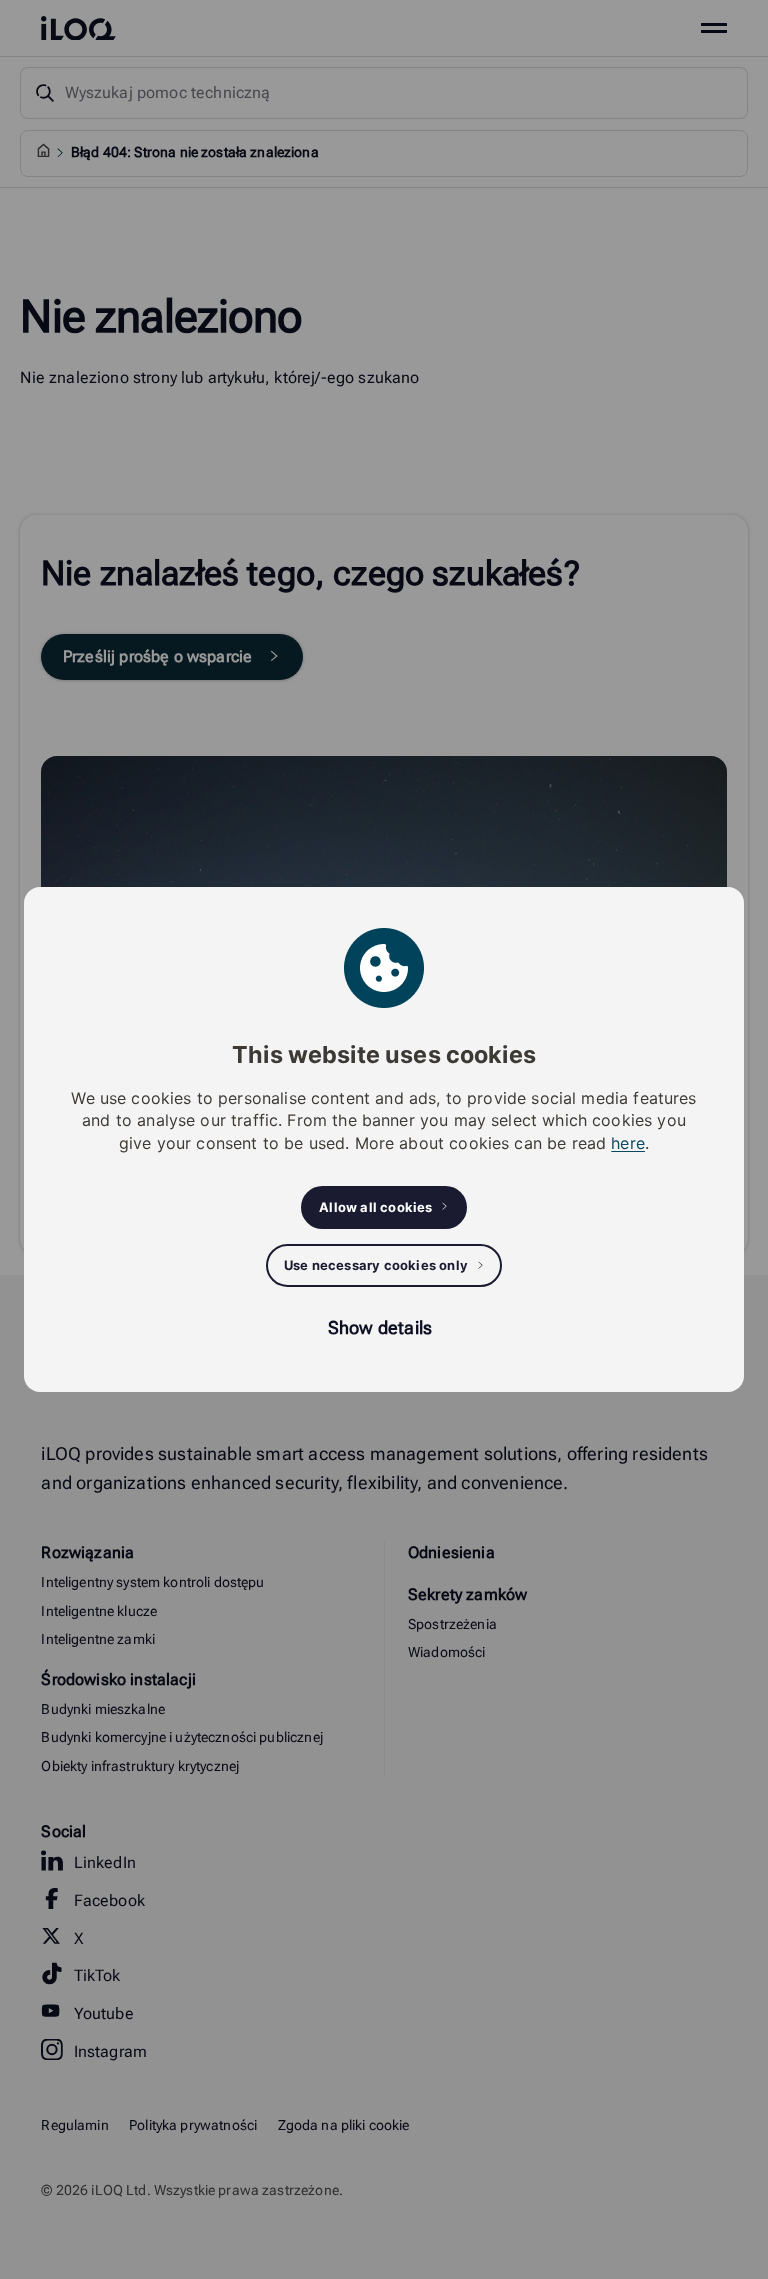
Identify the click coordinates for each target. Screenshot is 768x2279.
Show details (380, 1327)
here (628, 1143)
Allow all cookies (375, 1207)
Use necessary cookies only (376, 1265)
